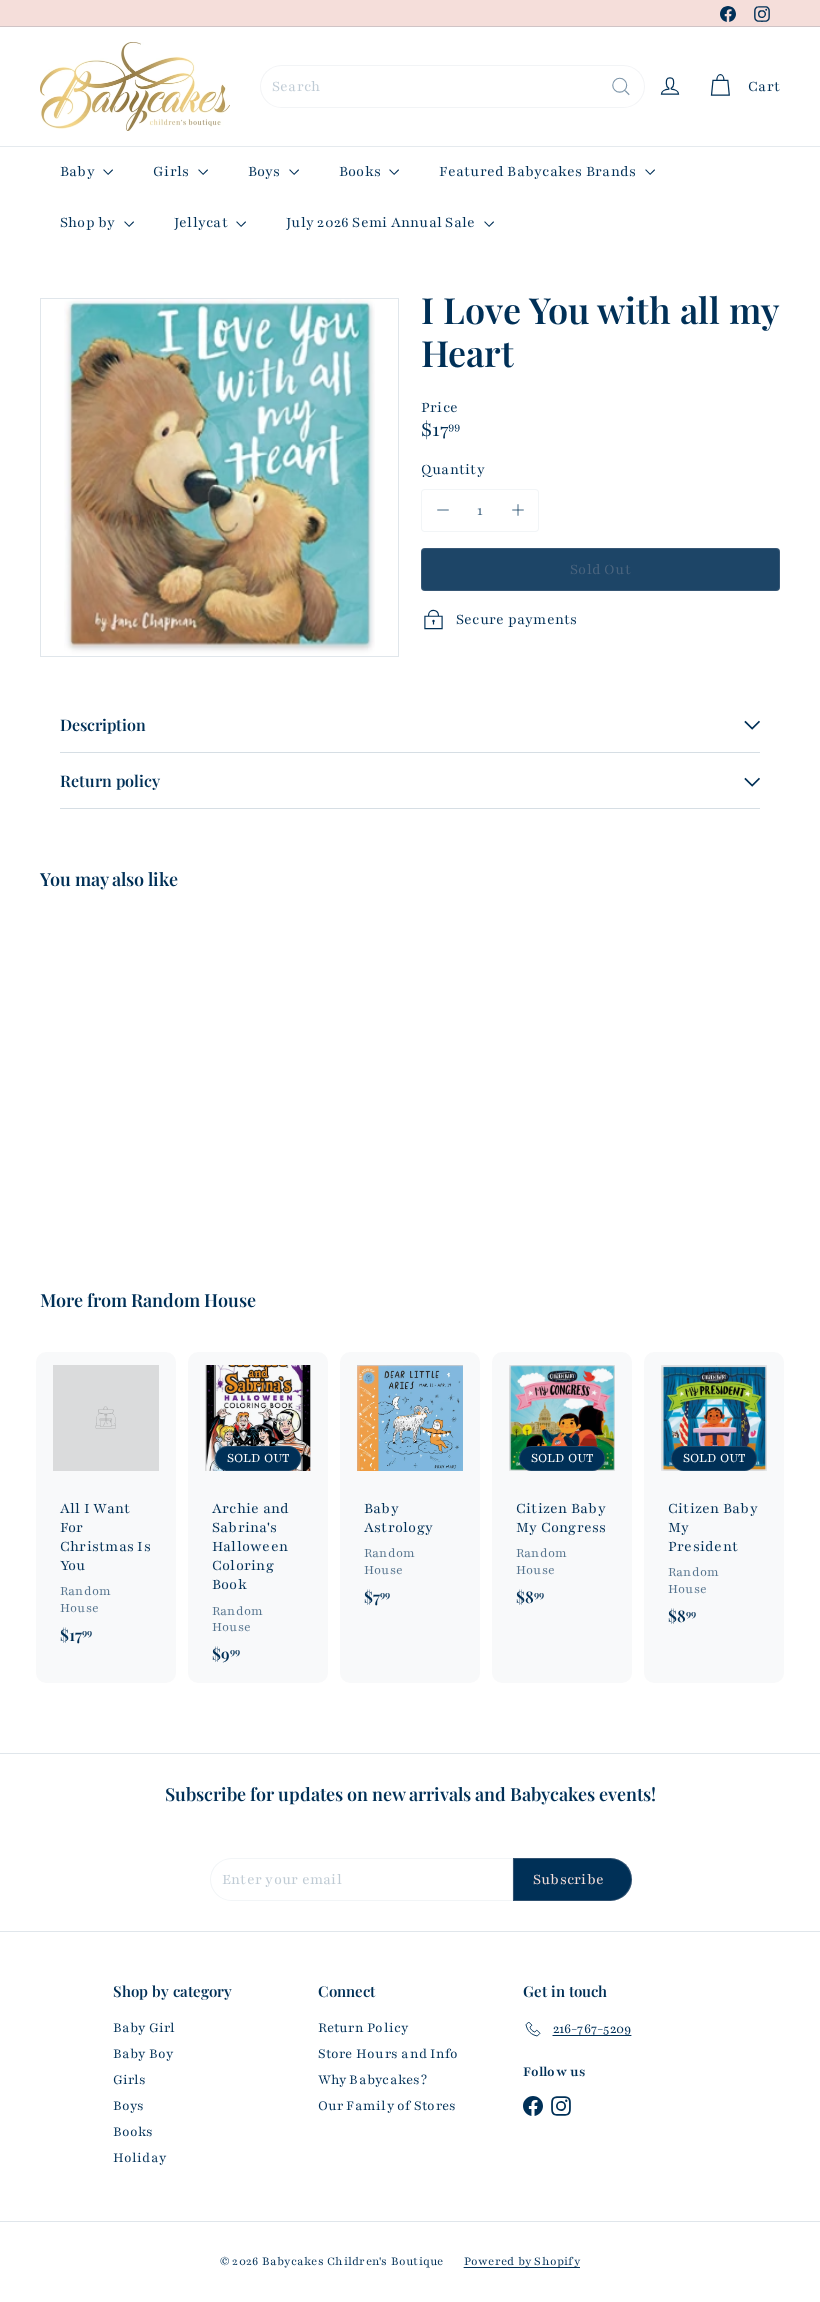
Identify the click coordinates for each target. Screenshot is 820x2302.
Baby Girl (144, 2028)
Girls (172, 171)
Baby (79, 171)
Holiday (140, 2158)
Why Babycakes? (372, 2080)
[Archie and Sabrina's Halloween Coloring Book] (258, 1518)
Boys (266, 171)
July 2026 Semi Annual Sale (382, 222)
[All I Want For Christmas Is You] (106, 1508)
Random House (193, 1300)
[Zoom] (219, 477)
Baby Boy (143, 2054)
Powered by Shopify (522, 2261)
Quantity (453, 469)
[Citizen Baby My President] (714, 1498)
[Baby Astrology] (410, 1489)
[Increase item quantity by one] (517, 510)
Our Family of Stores (387, 2106)
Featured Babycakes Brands (539, 171)
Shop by (89, 222)
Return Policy (363, 2028)
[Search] (621, 86)
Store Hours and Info (388, 2054)
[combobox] (452, 86)
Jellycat (202, 222)
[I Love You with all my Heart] (93, 1076)
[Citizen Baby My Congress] (562, 1489)
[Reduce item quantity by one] (442, 510)
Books (361, 171)
